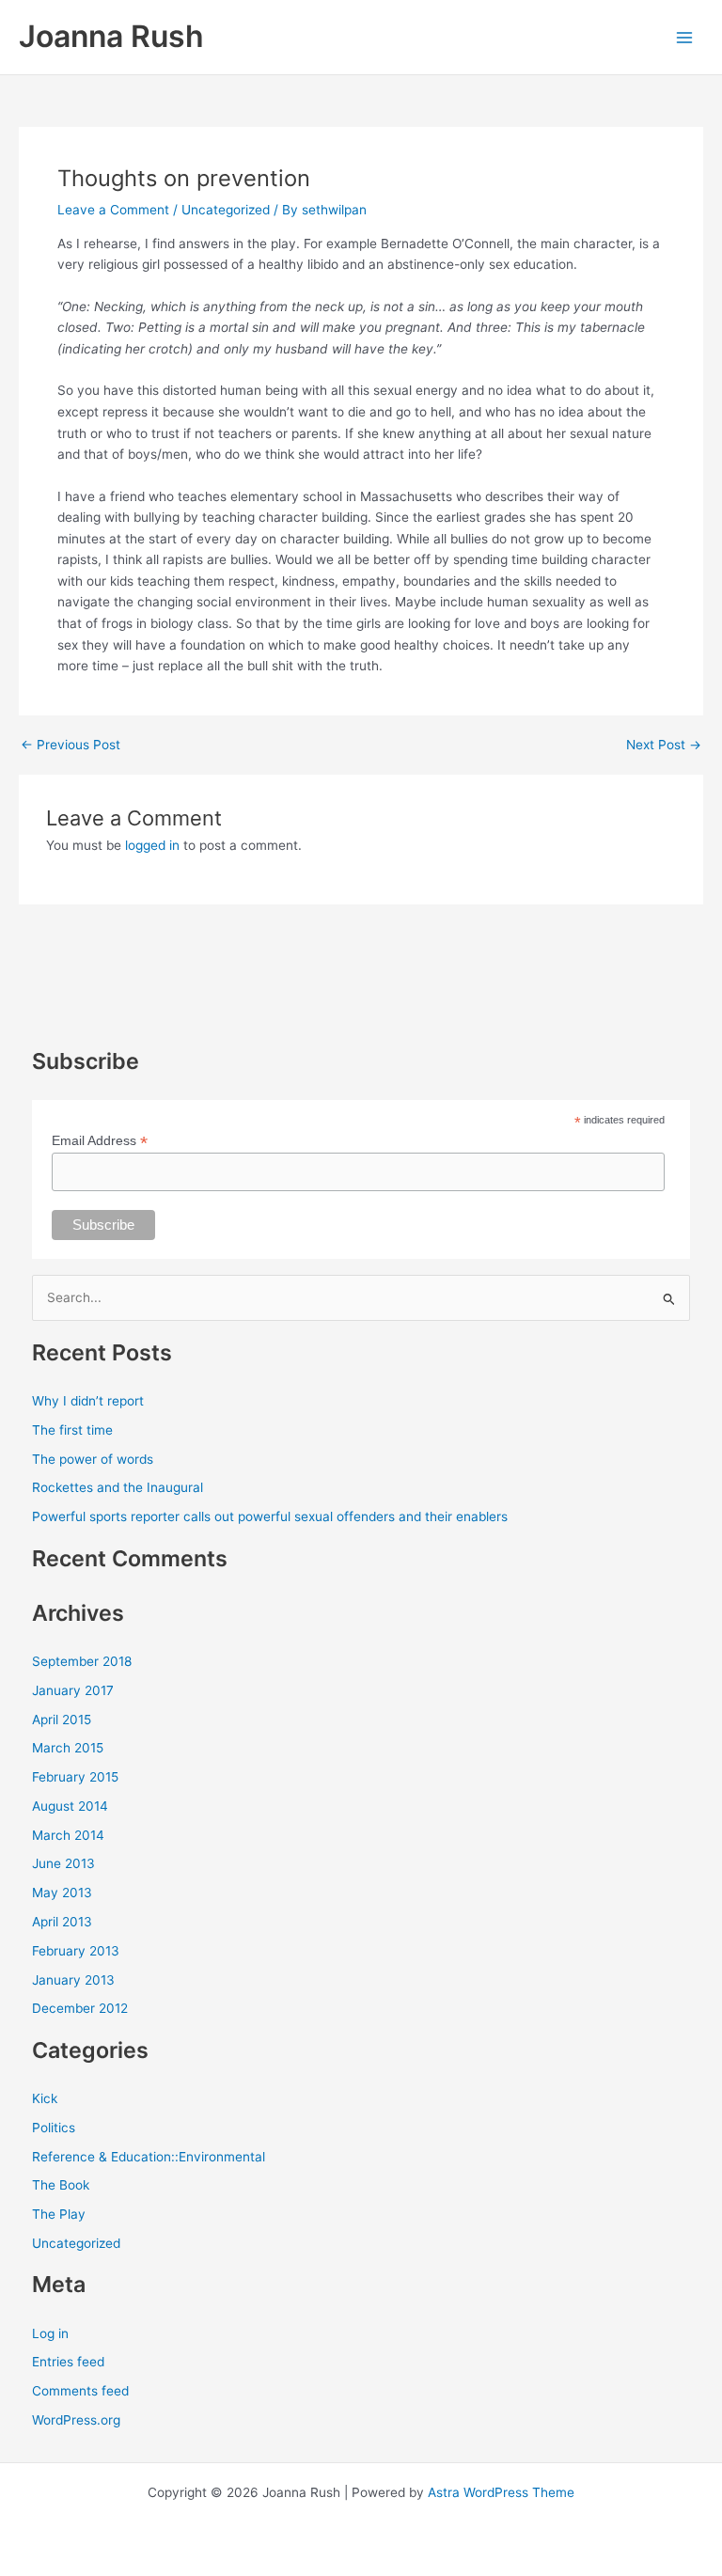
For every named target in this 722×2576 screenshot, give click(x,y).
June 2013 (63, 1863)
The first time (72, 1430)
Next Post (664, 746)
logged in (152, 845)
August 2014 (70, 1806)
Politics (54, 2128)
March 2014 (68, 1835)
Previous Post (71, 746)
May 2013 (62, 1893)
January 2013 (73, 1980)
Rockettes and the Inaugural (118, 1487)
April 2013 (62, 1922)
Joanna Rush (111, 36)
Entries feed (68, 2362)
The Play (59, 2214)
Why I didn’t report (88, 1401)
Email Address (100, 1141)
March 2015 (68, 1748)
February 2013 (76, 1951)
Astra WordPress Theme (501, 2492)
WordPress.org (76, 2420)
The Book (61, 2185)
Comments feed (80, 2391)
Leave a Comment (113, 210)
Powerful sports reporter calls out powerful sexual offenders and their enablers (270, 1516)
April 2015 (62, 1720)
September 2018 (82, 1661)
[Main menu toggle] (685, 37)
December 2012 (80, 2008)
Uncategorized (226, 210)
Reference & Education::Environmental (149, 2157)
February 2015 (75, 1777)
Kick (45, 2098)
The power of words (93, 1459)
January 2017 (73, 1690)
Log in (50, 2333)
